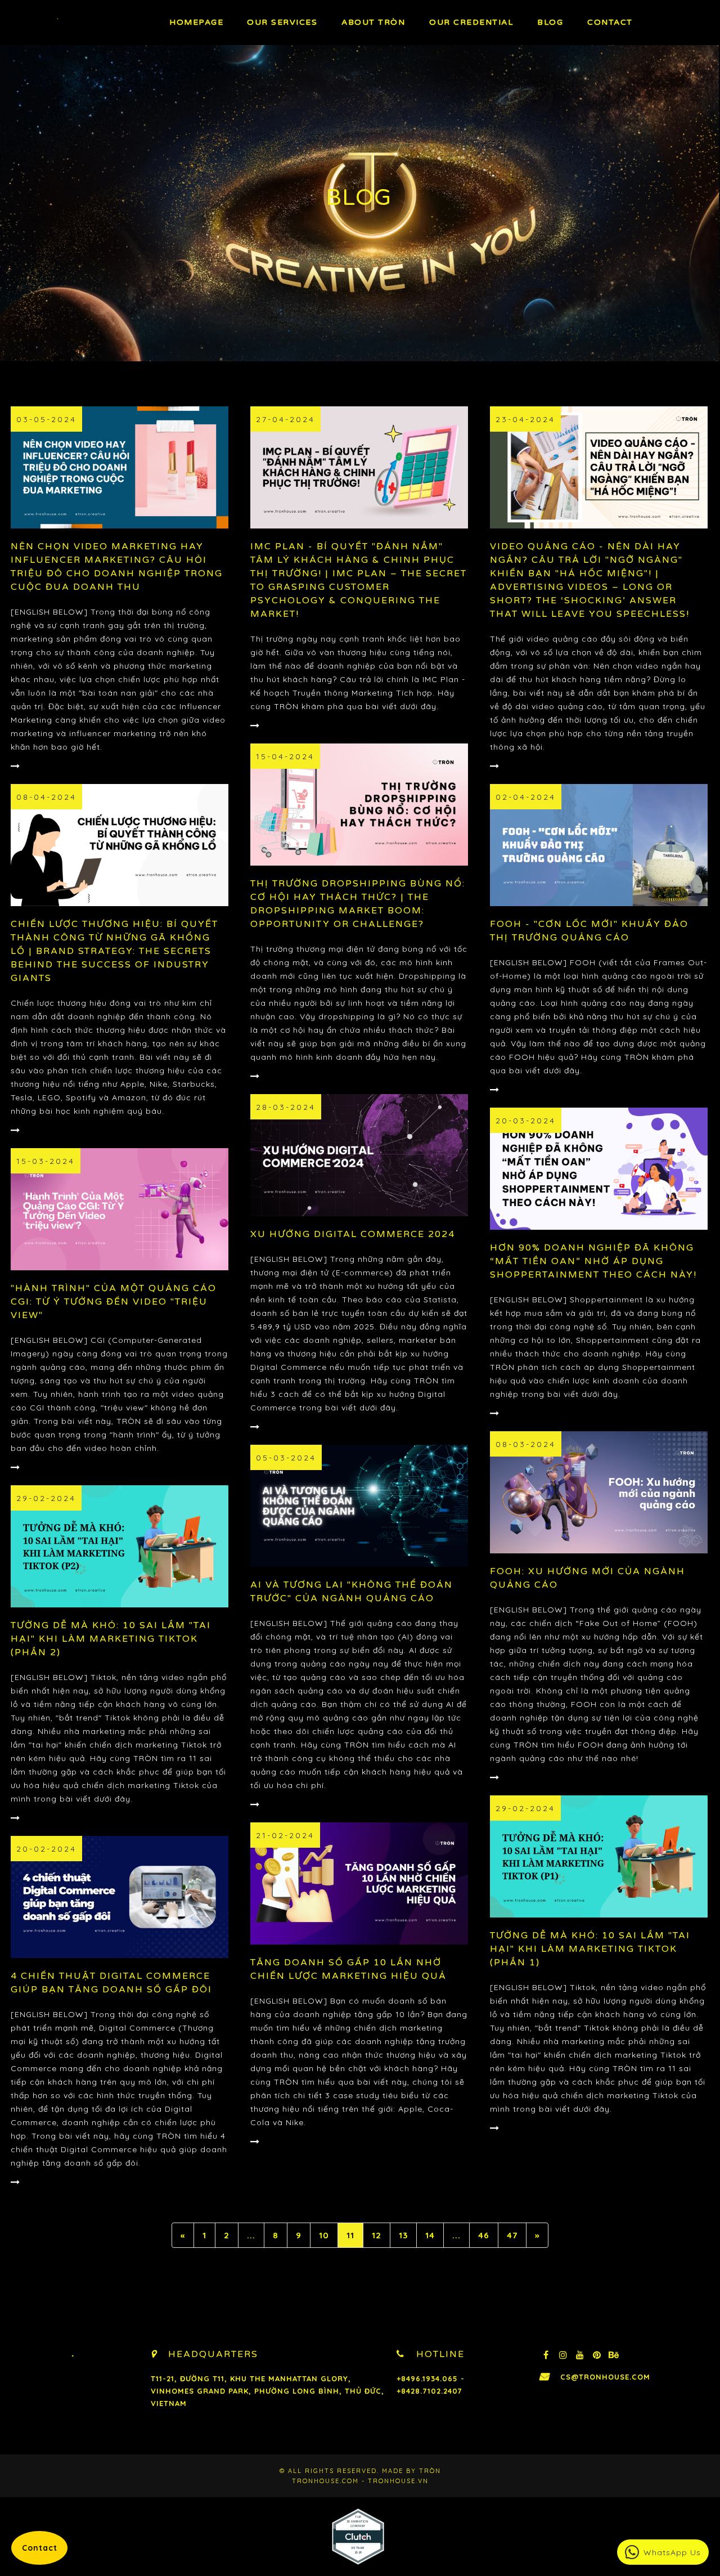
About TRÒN (373, 22)
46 (484, 2235)
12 (377, 2235)
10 (324, 2235)
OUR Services (282, 22)
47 (512, 2235)
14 (430, 2235)
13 (403, 2235)
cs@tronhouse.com (605, 2377)
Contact (610, 22)
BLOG (550, 22)
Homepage (196, 22)
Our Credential (471, 22)
